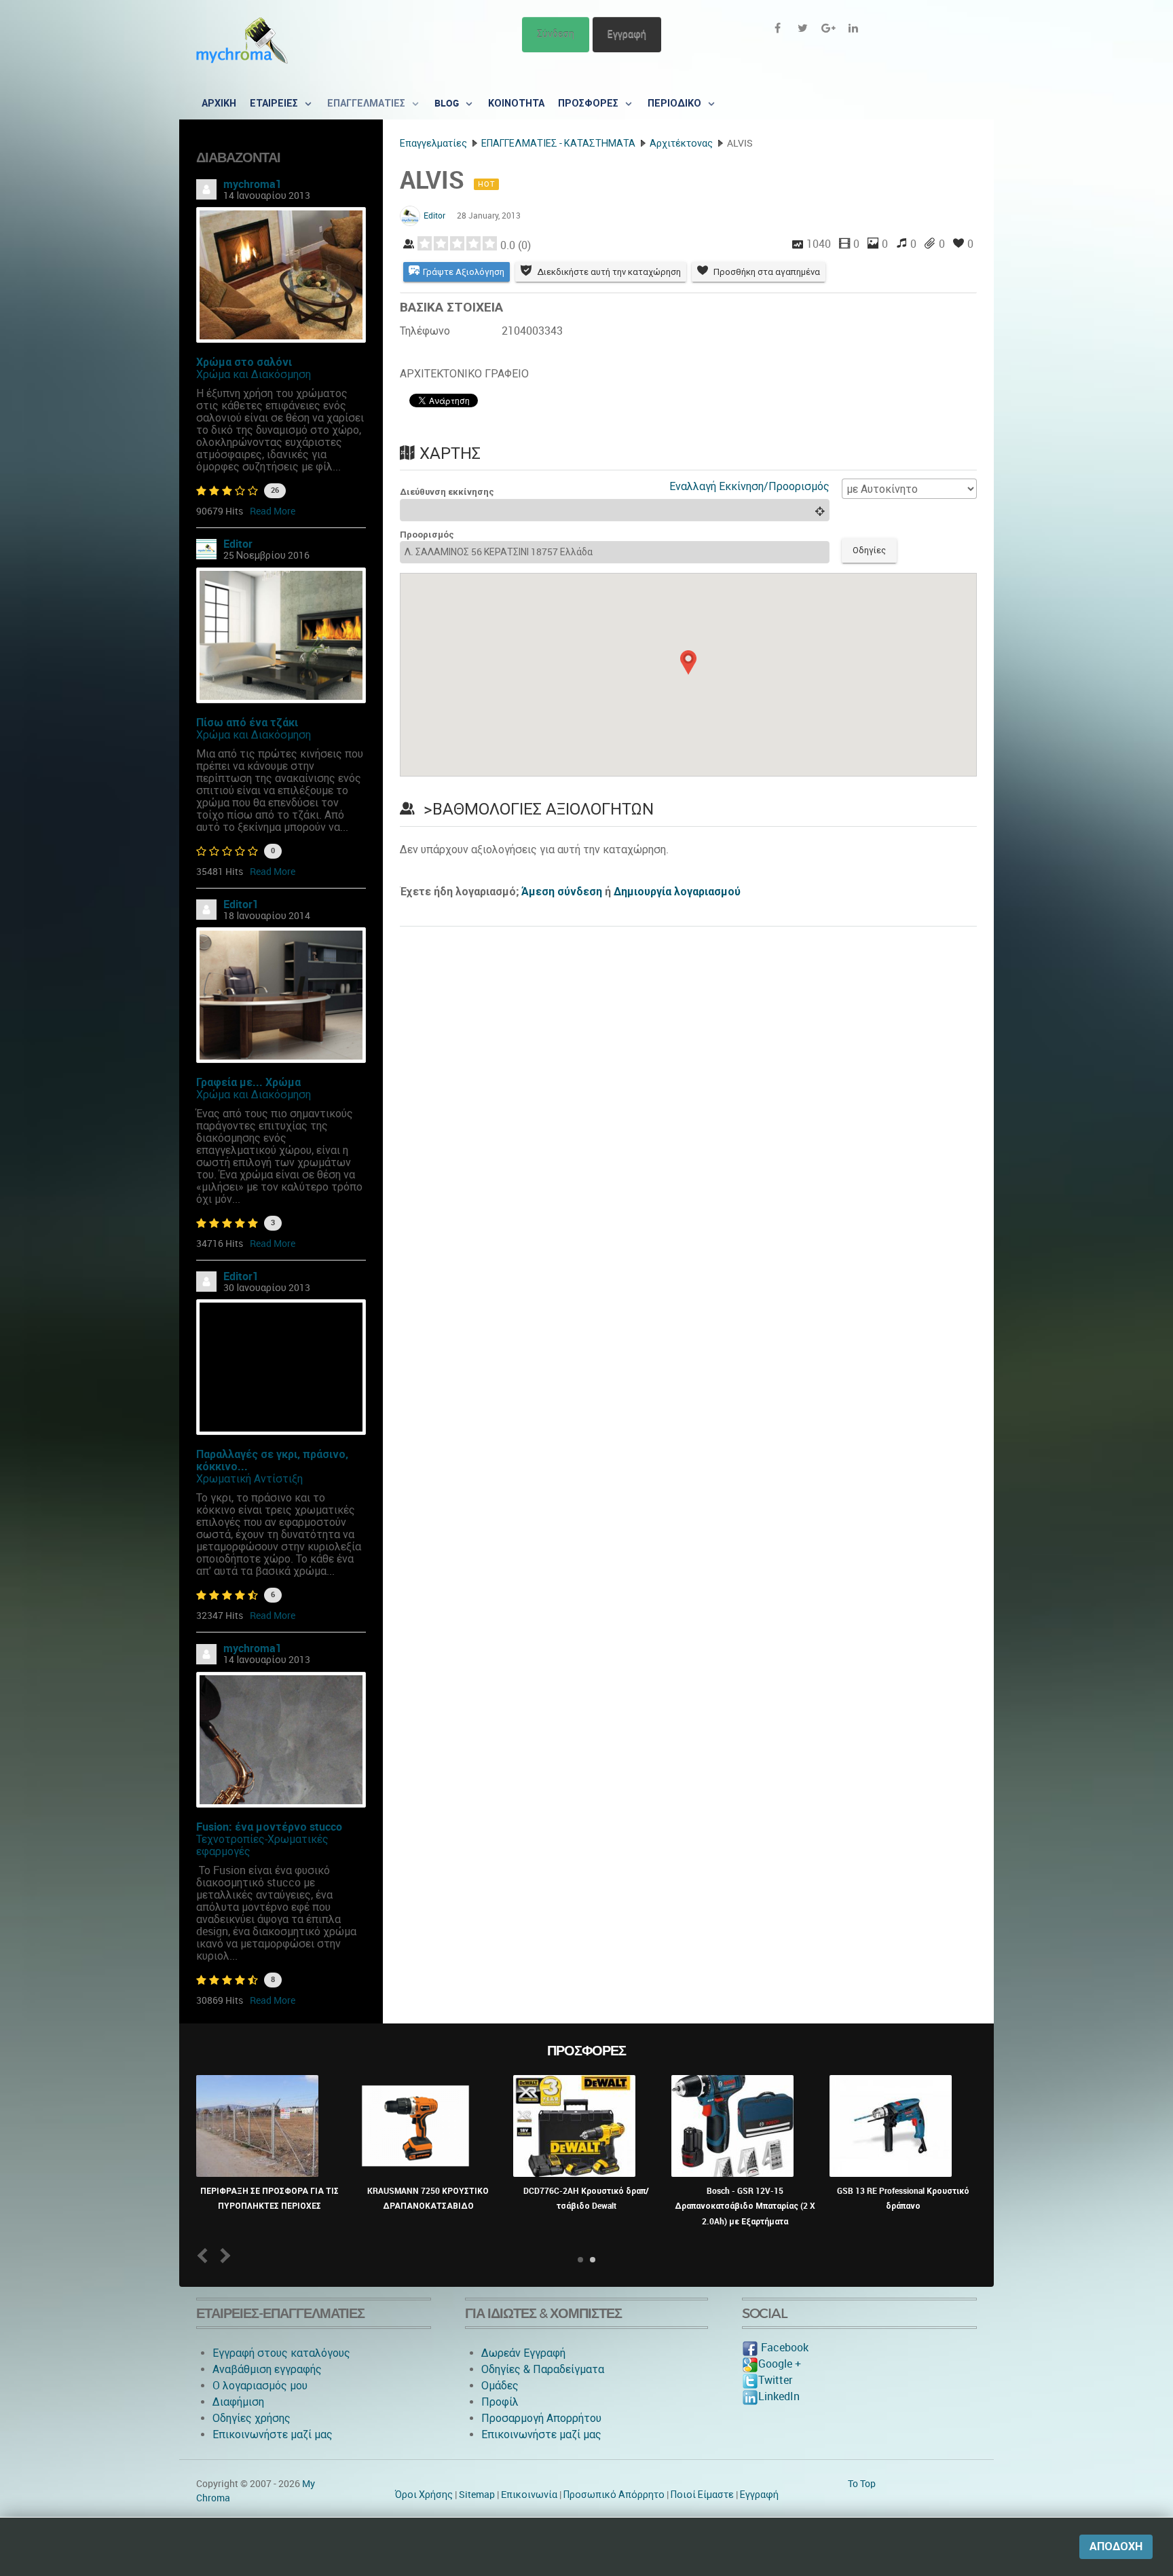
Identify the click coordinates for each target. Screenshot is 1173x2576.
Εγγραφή (627, 34)
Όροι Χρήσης (424, 2495)
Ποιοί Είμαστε (702, 2495)
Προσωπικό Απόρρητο (614, 2495)
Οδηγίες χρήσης (252, 2418)
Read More (273, 511)
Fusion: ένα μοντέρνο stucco (269, 1827)
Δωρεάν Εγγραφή (523, 2353)
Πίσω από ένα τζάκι (247, 723)
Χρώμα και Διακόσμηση (254, 374)
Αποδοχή (1116, 2546)
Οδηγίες (869, 550)
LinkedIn (779, 2396)
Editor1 (241, 904)
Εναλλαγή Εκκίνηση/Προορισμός (749, 486)
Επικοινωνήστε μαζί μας (273, 2434)
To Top (862, 2484)
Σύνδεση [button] (556, 34)
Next (223, 2255)
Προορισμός (427, 535)
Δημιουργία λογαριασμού (677, 892)
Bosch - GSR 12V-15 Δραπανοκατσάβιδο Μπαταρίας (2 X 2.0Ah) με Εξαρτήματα (745, 2206)
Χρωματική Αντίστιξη (249, 1479)
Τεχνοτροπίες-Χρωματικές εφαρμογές (262, 1845)
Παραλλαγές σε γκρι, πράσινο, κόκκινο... (272, 1460)
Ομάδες (500, 2386)
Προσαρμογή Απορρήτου (541, 2418)
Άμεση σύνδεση (562, 892)
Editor (238, 544)
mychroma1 (253, 184)
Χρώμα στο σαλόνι (244, 362)
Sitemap (477, 2495)
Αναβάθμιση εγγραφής (267, 2369)
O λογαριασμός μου (260, 2386)
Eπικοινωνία (529, 2495)
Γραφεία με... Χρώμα (248, 1082)
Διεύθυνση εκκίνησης (447, 492)
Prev (205, 2255)
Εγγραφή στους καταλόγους (281, 2353)
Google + (780, 2364)
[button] (688, 662)
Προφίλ (500, 2402)
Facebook (783, 2348)
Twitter (775, 2380)
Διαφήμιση (238, 2402)
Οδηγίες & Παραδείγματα (543, 2369)
